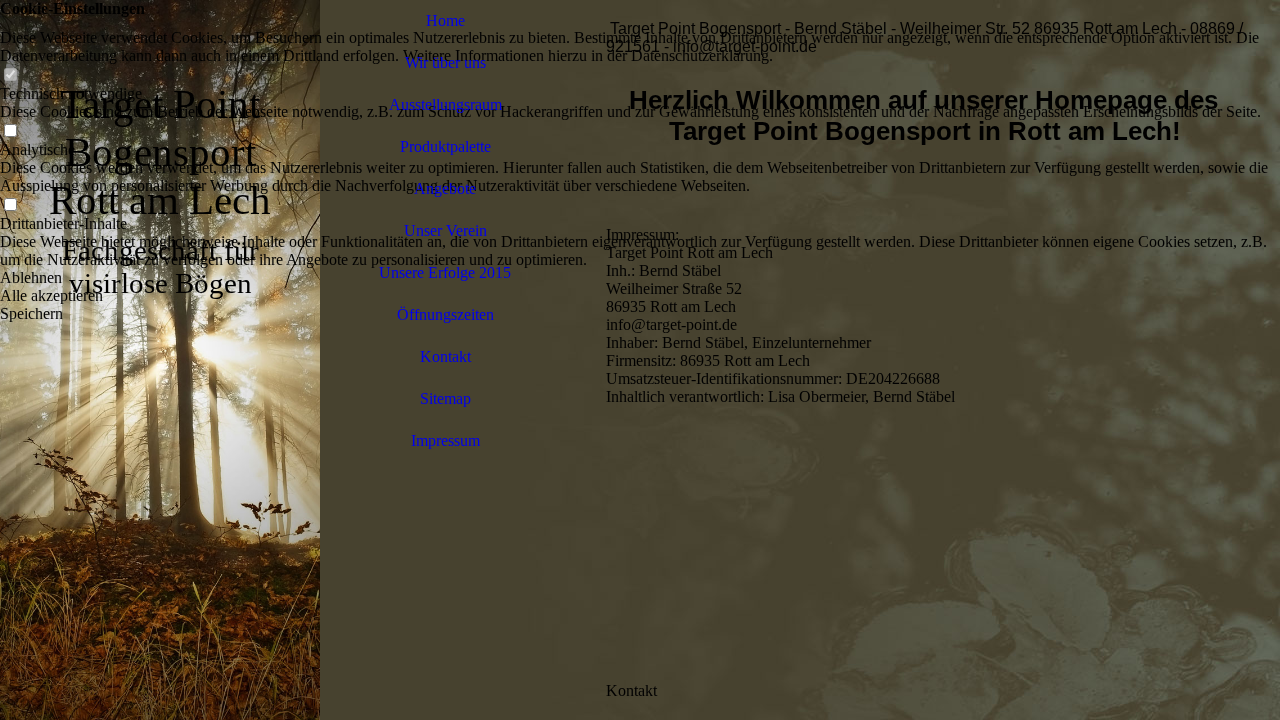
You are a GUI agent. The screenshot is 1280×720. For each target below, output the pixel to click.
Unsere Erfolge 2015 (445, 272)
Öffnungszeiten (445, 314)
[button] (640, 278)
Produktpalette (445, 146)
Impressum (445, 440)
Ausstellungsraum (445, 104)
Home (445, 20)
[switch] (10, 75)
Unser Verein (445, 230)
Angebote (445, 188)
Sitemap (445, 398)
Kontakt (445, 356)
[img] (160, 360)
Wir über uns (445, 62)
